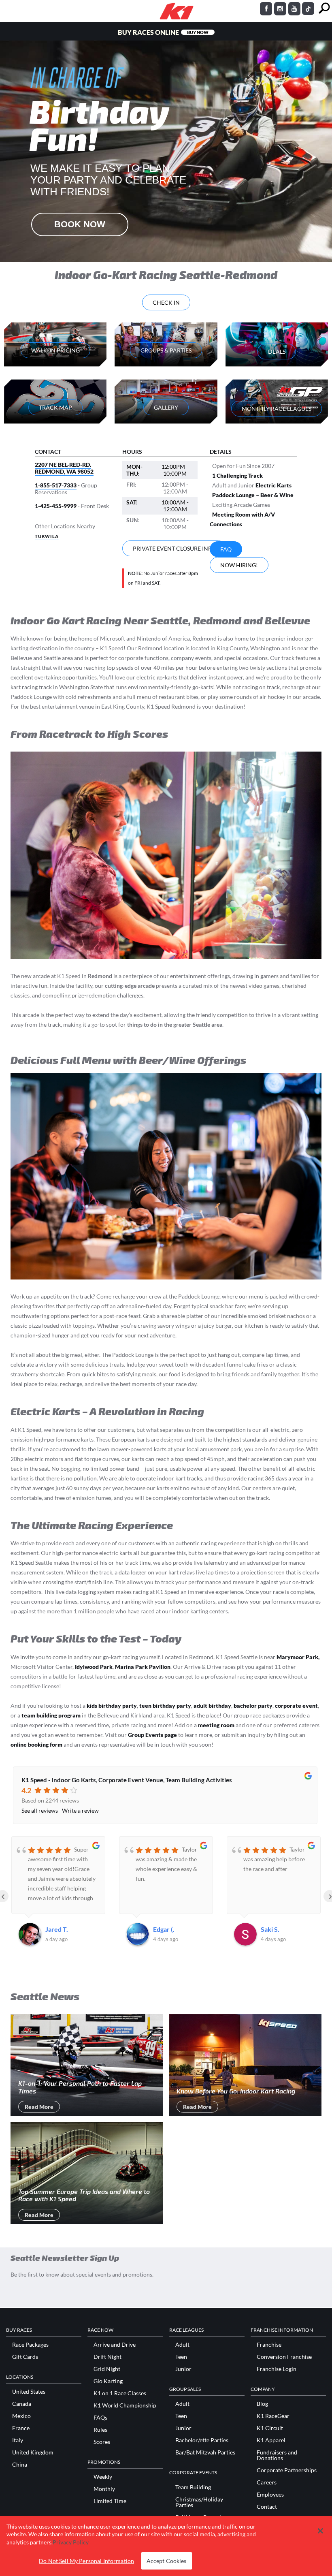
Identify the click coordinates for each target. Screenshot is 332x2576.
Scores (102, 2442)
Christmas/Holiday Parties (199, 2502)
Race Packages (30, 2345)
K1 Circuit (270, 2428)
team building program (51, 1715)
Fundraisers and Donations (277, 2455)
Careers (267, 2482)
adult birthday (212, 1706)
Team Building (193, 2487)
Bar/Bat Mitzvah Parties (205, 2452)
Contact (267, 2507)
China (20, 2465)
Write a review (80, 1810)
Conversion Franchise (284, 2357)
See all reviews (40, 1810)
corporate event (296, 1706)
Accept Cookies (167, 2561)
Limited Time (110, 2501)
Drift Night (107, 2357)
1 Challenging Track (237, 475)
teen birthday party (165, 1706)
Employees (270, 2495)
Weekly (103, 2477)
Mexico (21, 2416)
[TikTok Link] (308, 9)
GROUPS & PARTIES (166, 350)
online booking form (36, 1744)
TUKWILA (47, 536)
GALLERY (166, 407)
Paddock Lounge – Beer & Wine (253, 495)
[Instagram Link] (280, 9)
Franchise (269, 2345)
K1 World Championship (125, 2405)
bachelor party (253, 1706)
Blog (262, 2404)
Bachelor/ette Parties (202, 2440)
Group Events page (152, 1735)
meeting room (216, 1725)
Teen (181, 2357)
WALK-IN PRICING (55, 350)
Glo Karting (108, 2381)
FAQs (100, 2418)
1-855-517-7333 (56, 485)
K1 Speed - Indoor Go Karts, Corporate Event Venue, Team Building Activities (127, 1780)
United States (29, 2392)
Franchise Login (277, 2369)
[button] (320, 2531)
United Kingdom (33, 2452)
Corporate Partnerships (287, 2470)
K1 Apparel (271, 2440)
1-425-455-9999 (56, 506)
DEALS (277, 351)
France (21, 2428)
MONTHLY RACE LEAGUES (277, 409)
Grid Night (107, 2369)
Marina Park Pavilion (143, 1667)
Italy (18, 2440)
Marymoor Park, (298, 1657)
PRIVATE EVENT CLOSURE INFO (174, 548)
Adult (182, 2345)
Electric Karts (273, 485)
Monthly (104, 2489)
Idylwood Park (94, 1667)
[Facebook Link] (266, 9)
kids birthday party (112, 1706)
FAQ (226, 549)
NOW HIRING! (239, 565)
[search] (324, 8)
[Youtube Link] (294, 9)
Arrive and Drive (115, 2345)
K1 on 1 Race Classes (120, 2393)
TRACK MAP (55, 407)
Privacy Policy (71, 2542)
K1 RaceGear (273, 2416)
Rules (100, 2430)
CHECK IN (166, 302)
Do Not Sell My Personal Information (86, 2561)
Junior (183, 2369)
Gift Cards (25, 2357)
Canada (22, 2404)
